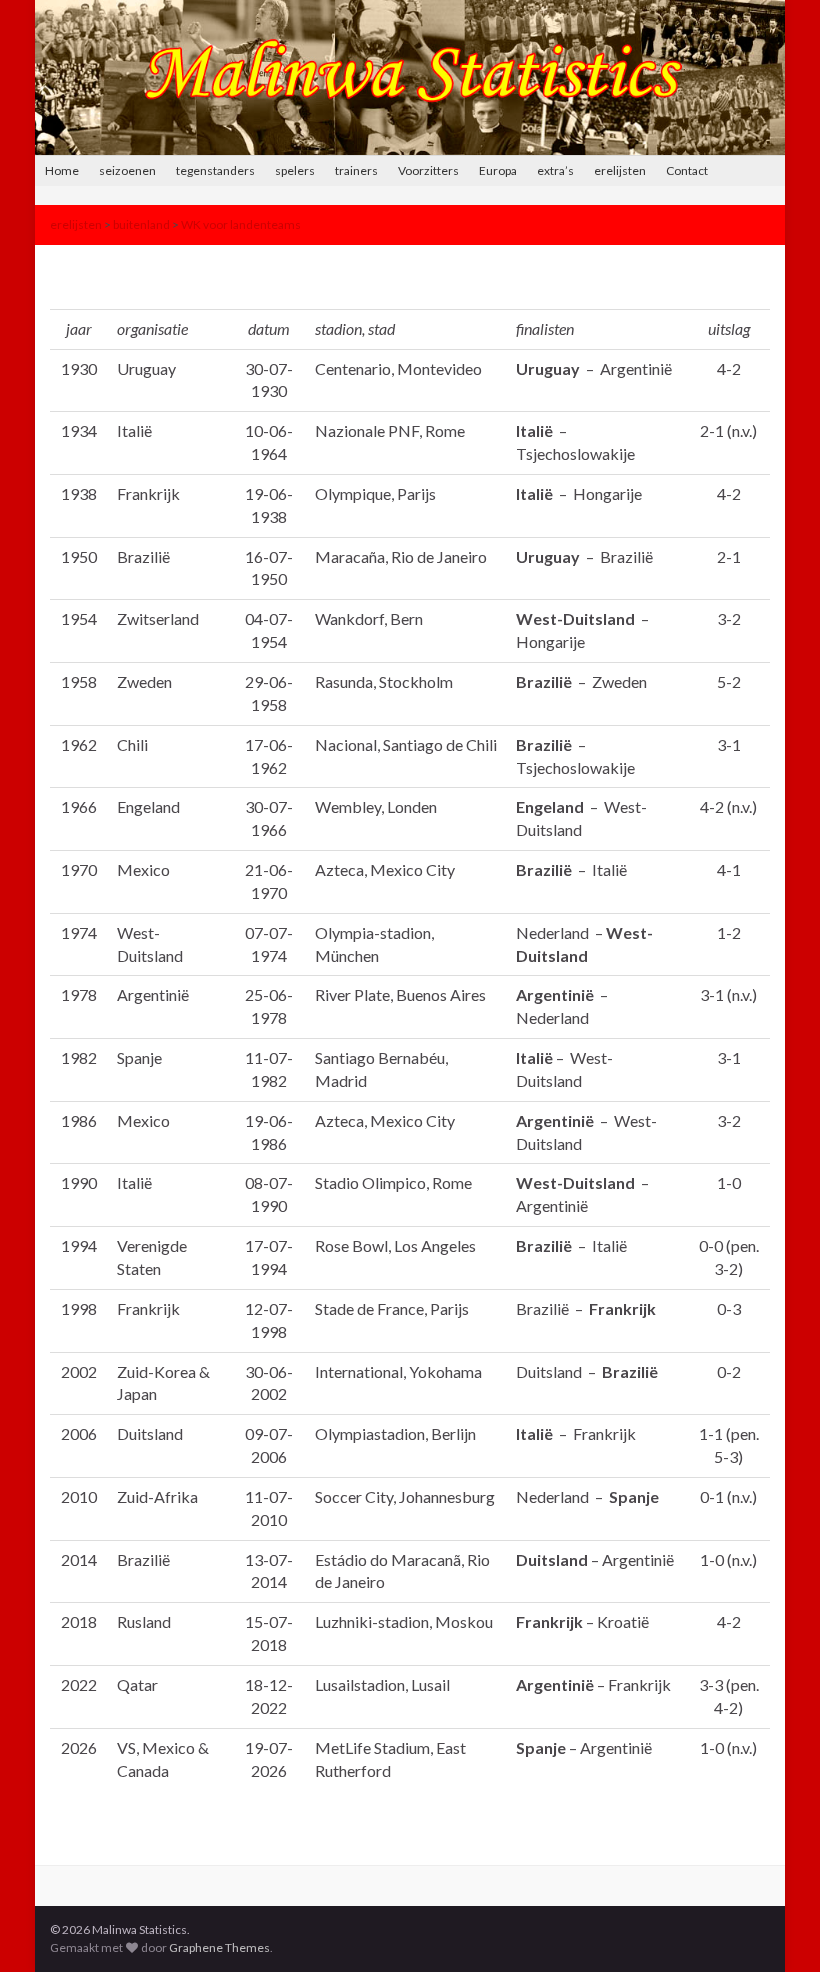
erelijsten (620, 170)
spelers (295, 170)
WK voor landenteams (241, 224)
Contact (687, 170)
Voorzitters (428, 170)
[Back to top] (775, 1927)
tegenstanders (215, 170)
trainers (356, 170)
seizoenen (127, 170)
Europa (498, 170)
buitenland (141, 224)
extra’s (555, 170)
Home (62, 170)
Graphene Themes (219, 1947)
